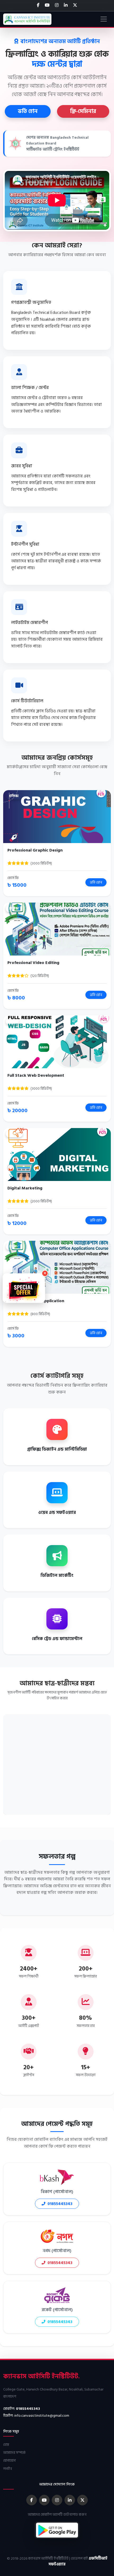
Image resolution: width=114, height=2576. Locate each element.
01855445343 (60, 2204)
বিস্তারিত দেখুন (57, 816)
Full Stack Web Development (36, 1075)
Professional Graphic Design (35, 850)
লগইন (8, 2469)
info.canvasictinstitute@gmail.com (42, 2416)
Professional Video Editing (33, 963)
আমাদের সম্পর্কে (14, 2453)
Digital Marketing (25, 1188)
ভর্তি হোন (28, 111)
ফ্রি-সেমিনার (83, 111)
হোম (6, 2445)
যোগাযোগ (9, 2460)
